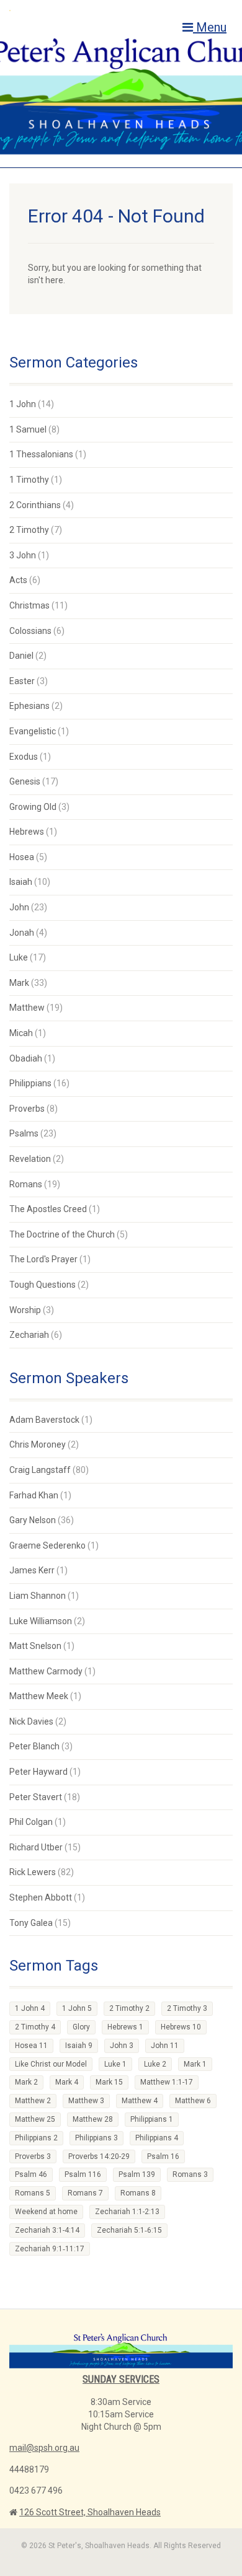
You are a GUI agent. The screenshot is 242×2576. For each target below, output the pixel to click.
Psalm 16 (163, 2156)
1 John (23, 404)
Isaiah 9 (79, 2046)
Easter (22, 681)
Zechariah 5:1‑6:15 (129, 2230)
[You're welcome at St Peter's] (81, 10)
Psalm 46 (31, 2174)
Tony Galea (31, 1923)
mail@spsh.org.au (44, 2448)
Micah (21, 1033)
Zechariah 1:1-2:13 (127, 2212)
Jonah (22, 933)
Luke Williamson (41, 1621)
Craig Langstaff (40, 1470)
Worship (25, 1310)
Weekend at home (46, 2212)
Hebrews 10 (181, 2027)
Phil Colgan (31, 1822)
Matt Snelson (35, 1646)
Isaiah (21, 882)
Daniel (21, 656)
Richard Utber (36, 1847)
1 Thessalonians (41, 454)
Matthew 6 (193, 2101)
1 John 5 (77, 2008)
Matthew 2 (33, 2101)
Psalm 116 (83, 2174)
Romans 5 (33, 2193)
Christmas (29, 605)
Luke (19, 957)
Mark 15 (109, 2082)
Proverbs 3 (33, 2156)
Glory (81, 2027)
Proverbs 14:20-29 (99, 2156)
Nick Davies (31, 1721)
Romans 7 (85, 2193)
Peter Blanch (34, 1746)
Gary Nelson (33, 1520)
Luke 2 (155, 2064)
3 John (23, 555)
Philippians (30, 1083)
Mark (19, 983)
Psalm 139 (137, 2174)
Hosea (22, 857)
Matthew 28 (93, 2119)
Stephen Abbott (41, 1897)
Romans (26, 1184)
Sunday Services (121, 2379)
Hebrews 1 (125, 2027)
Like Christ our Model (51, 2064)
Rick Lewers (33, 1872)
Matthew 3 (86, 2101)
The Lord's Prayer (43, 1259)
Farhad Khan (34, 1495)
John (19, 907)
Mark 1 (195, 2064)
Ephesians (29, 706)
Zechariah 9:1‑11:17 (50, 2249)
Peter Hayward (38, 1772)
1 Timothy (29, 480)
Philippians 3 (96, 2138)
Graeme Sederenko (47, 1545)
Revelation (30, 1159)
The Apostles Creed (48, 1209)
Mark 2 (26, 2082)
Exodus (24, 757)
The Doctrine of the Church (62, 1234)
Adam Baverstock (44, 1420)
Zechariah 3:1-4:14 (47, 2230)
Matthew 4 (140, 2101)
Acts (18, 580)
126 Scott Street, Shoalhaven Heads (90, 2512)
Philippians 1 (152, 2119)
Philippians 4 (157, 2138)
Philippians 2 (36, 2138)
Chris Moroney (38, 1444)
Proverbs (27, 1109)
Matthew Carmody (46, 1671)
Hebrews (27, 832)
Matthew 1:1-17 (167, 2082)
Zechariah (29, 1335)
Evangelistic (33, 731)
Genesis (25, 781)
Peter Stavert (36, 1797)
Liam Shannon (38, 1596)
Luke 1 (115, 2064)
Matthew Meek (39, 1696)
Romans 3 (190, 2174)
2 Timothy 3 (187, 2008)
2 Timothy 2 (129, 2008)
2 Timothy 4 (35, 2027)
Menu (210, 27)
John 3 (122, 2046)
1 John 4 (30, 2008)
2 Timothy (29, 530)
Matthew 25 (35, 2119)
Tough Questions (43, 1285)
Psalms (24, 1133)
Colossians (30, 631)
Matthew (27, 1008)
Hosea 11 (31, 2046)
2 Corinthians (35, 505)
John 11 (165, 2046)
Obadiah (26, 1058)
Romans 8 (138, 2193)
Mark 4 (67, 2082)
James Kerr (32, 1570)
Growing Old (33, 807)
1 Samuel (28, 429)
